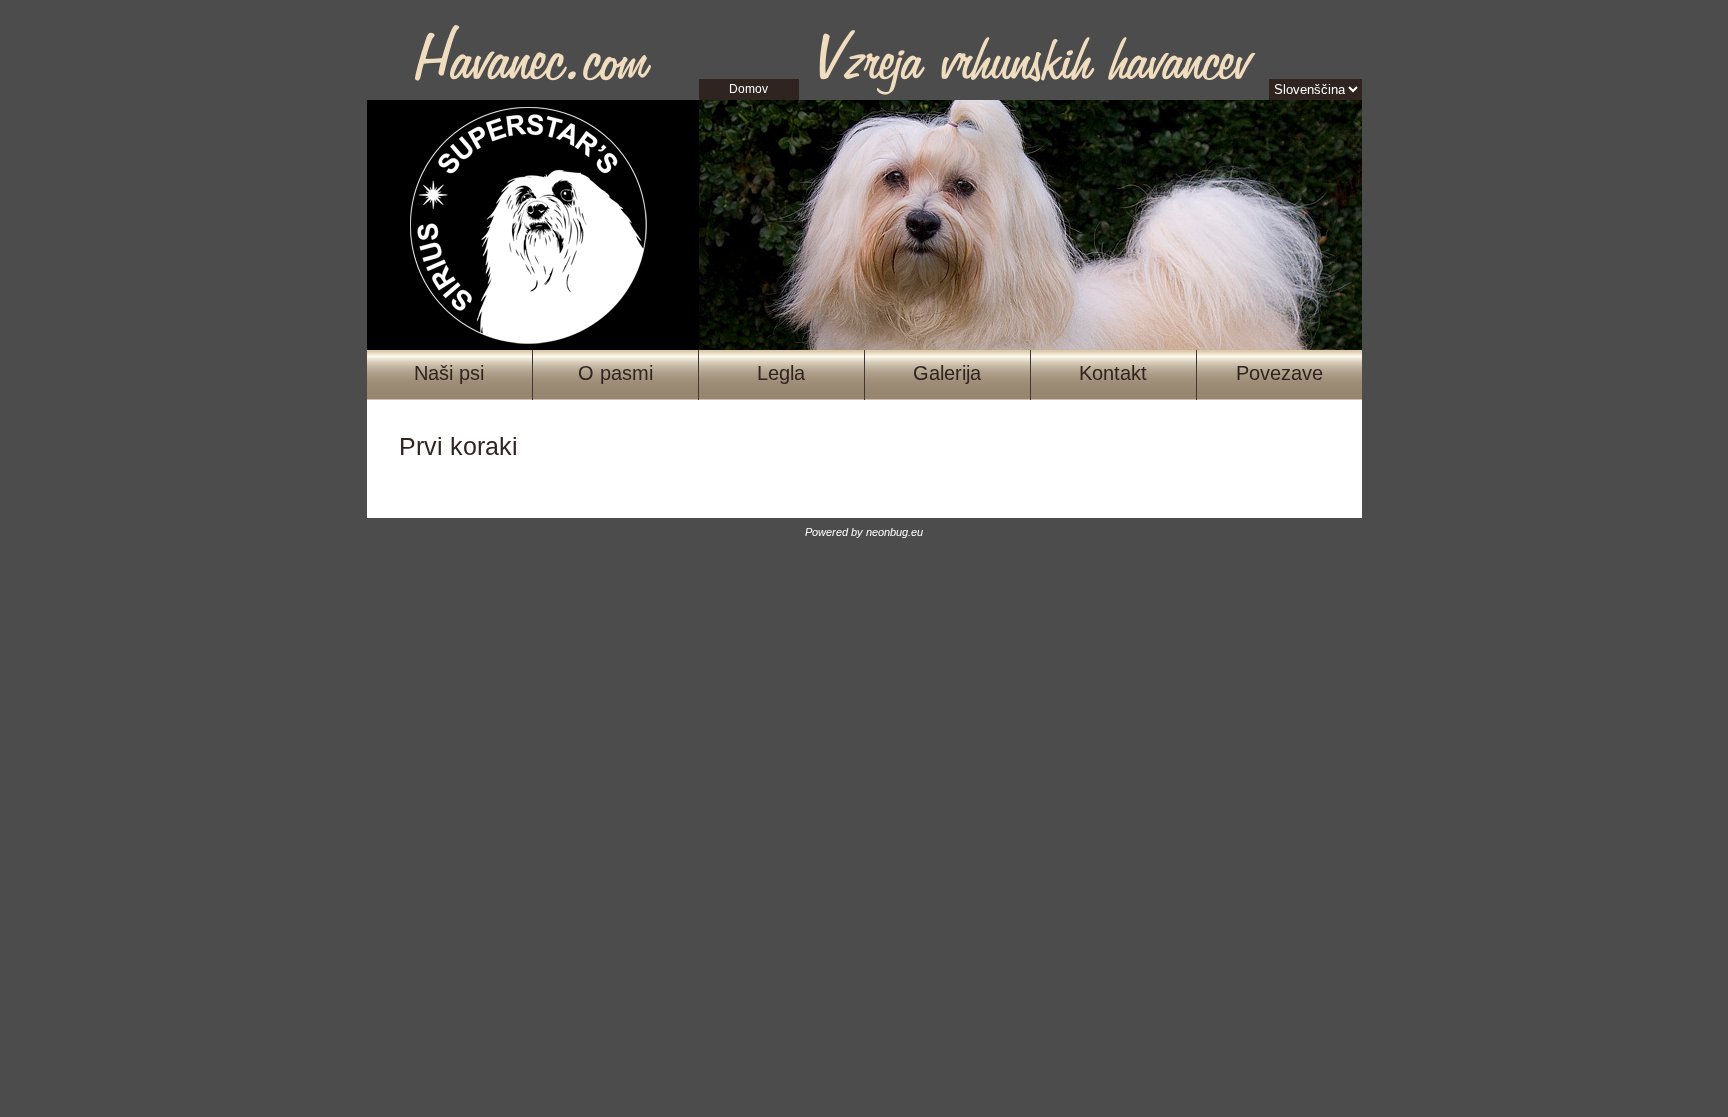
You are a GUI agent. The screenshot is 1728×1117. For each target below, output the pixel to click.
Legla (781, 373)
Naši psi (449, 373)
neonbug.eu (894, 532)
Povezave (1279, 373)
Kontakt (1113, 373)
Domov (748, 89)
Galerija (947, 373)
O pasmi (615, 373)
